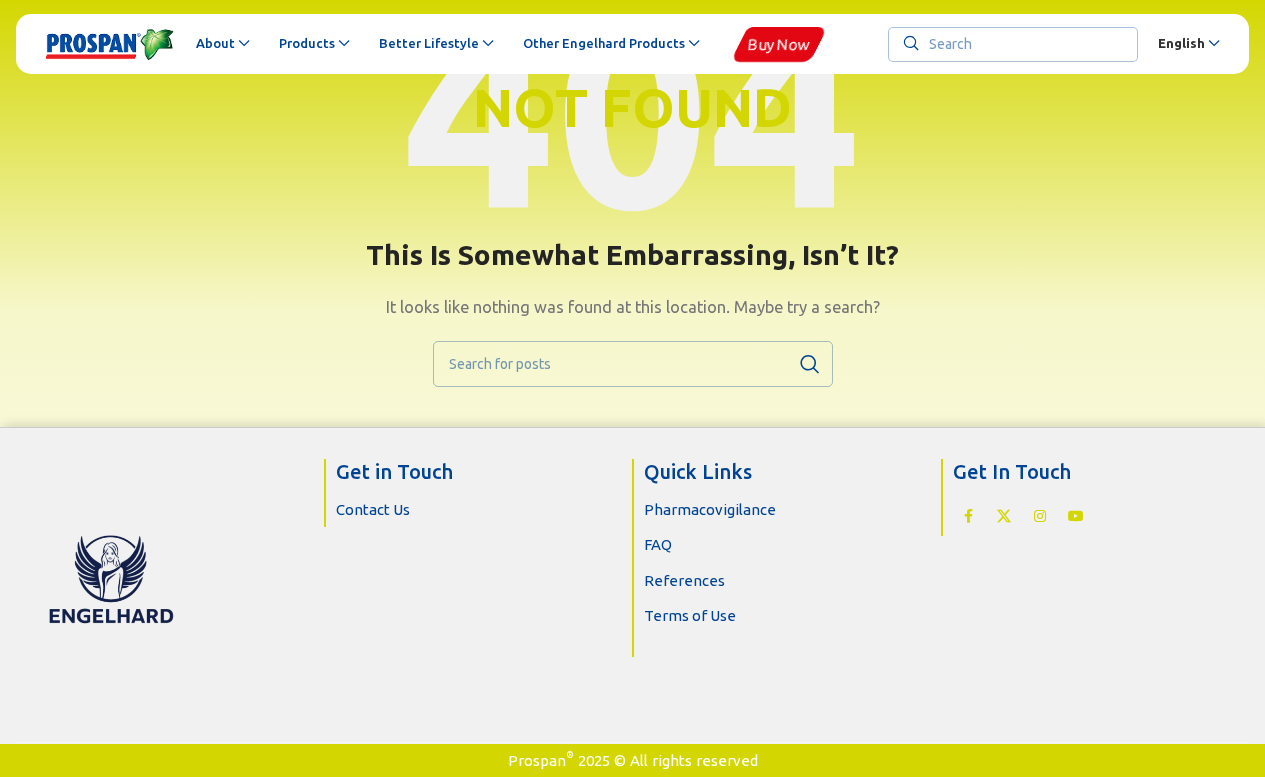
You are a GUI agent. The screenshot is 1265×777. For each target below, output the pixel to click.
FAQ (658, 544)
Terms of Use (690, 615)
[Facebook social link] (968, 517)
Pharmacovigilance (710, 509)
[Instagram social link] (1040, 517)
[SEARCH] (810, 364)
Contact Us (373, 509)
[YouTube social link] (1076, 517)
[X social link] (1004, 517)
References (684, 580)
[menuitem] (1188, 44)
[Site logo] (111, 44)
